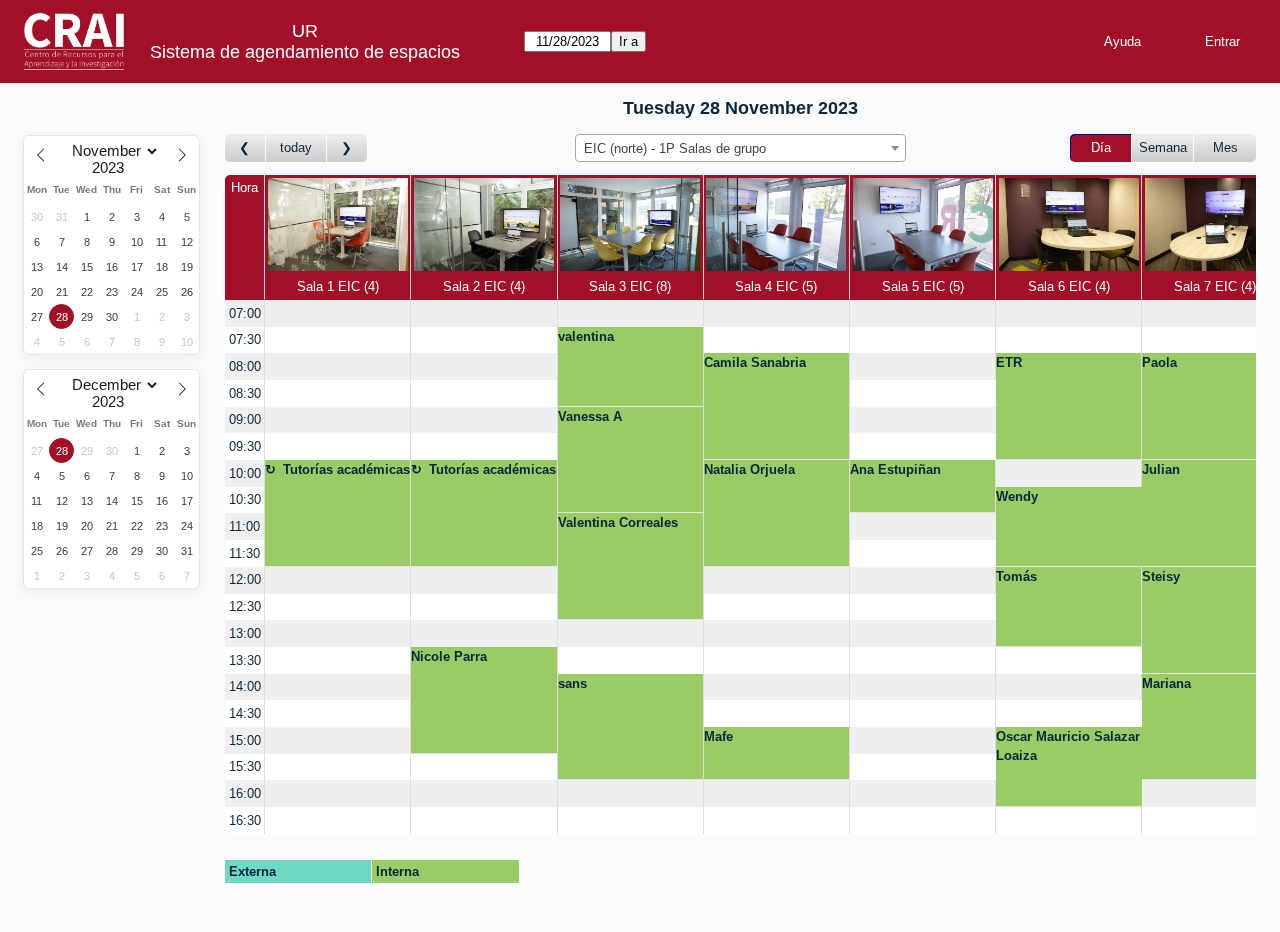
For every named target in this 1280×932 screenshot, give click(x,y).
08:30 (245, 393)
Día (1101, 147)
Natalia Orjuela (749, 469)
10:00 (245, 473)
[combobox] (740, 148)
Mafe (718, 736)
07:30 (245, 339)
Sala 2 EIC (482, 286)
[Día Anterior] (245, 148)
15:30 (245, 766)
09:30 (245, 446)
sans (572, 683)
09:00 (245, 419)
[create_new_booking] (337, 313)
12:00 (245, 579)
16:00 (245, 793)
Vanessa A (590, 416)
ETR (1009, 362)
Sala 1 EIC (336, 286)
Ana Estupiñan (895, 469)
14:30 (245, 713)
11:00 (244, 526)
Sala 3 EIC (628, 286)
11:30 (244, 553)
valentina (586, 336)
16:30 (245, 820)
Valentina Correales (618, 522)
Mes (1225, 147)
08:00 (245, 366)
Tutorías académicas (346, 469)
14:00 (245, 686)
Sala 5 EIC (921, 286)
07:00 (245, 313)
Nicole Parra (449, 656)
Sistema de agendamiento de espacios (305, 52)
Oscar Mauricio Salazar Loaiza (1068, 746)
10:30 (245, 499)
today (296, 147)
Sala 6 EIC (1067, 286)
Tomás (1016, 576)
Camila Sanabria (755, 362)
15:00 (245, 740)
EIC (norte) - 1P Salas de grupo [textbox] (675, 148)
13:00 (245, 633)
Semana (1163, 147)
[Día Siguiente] (347, 148)
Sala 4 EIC (774, 286)
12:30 (245, 606)
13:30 (245, 660)
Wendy (1017, 496)
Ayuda (1122, 41)
